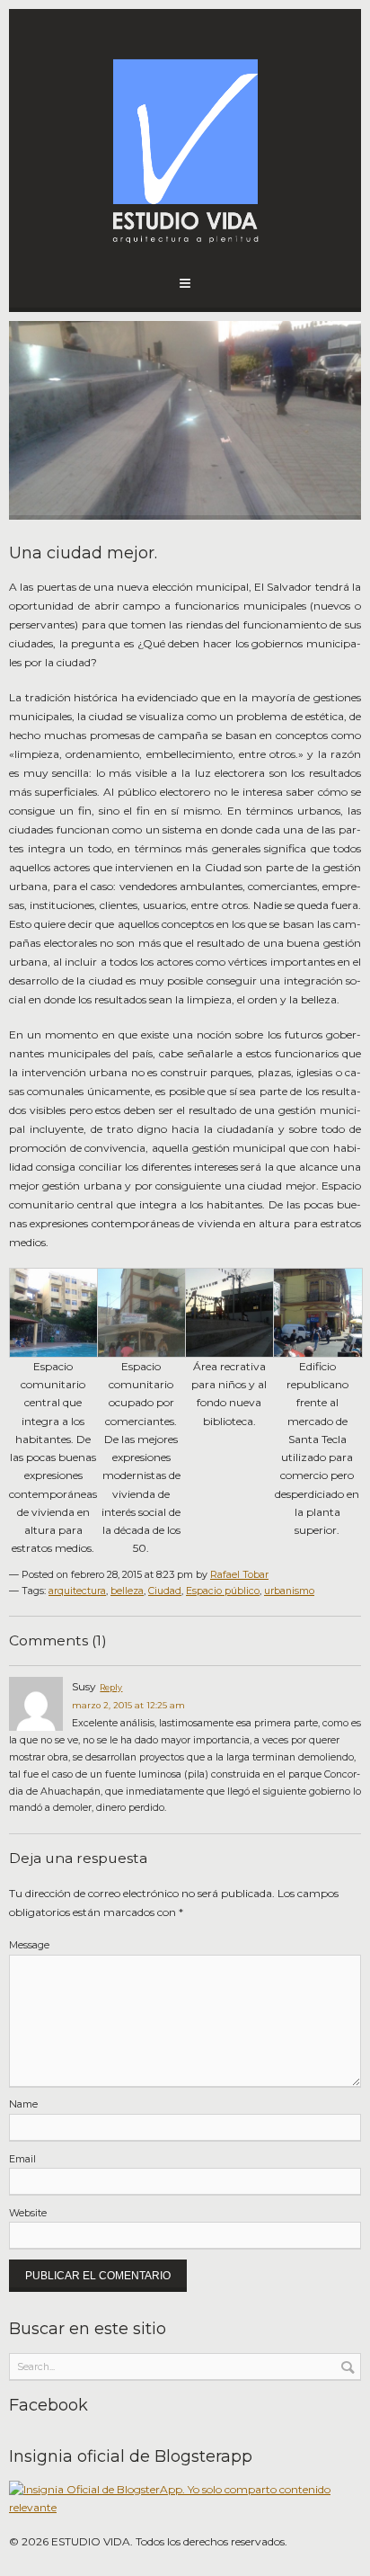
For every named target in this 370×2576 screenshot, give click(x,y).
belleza (127, 1591)
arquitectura (77, 1591)
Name (23, 2104)
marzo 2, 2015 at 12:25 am (128, 1705)
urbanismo (289, 1591)
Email (22, 2159)
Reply (111, 1687)
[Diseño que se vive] (185, 144)
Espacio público (223, 1591)
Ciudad (165, 1591)
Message (29, 1945)
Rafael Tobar (239, 1575)
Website (28, 2213)
